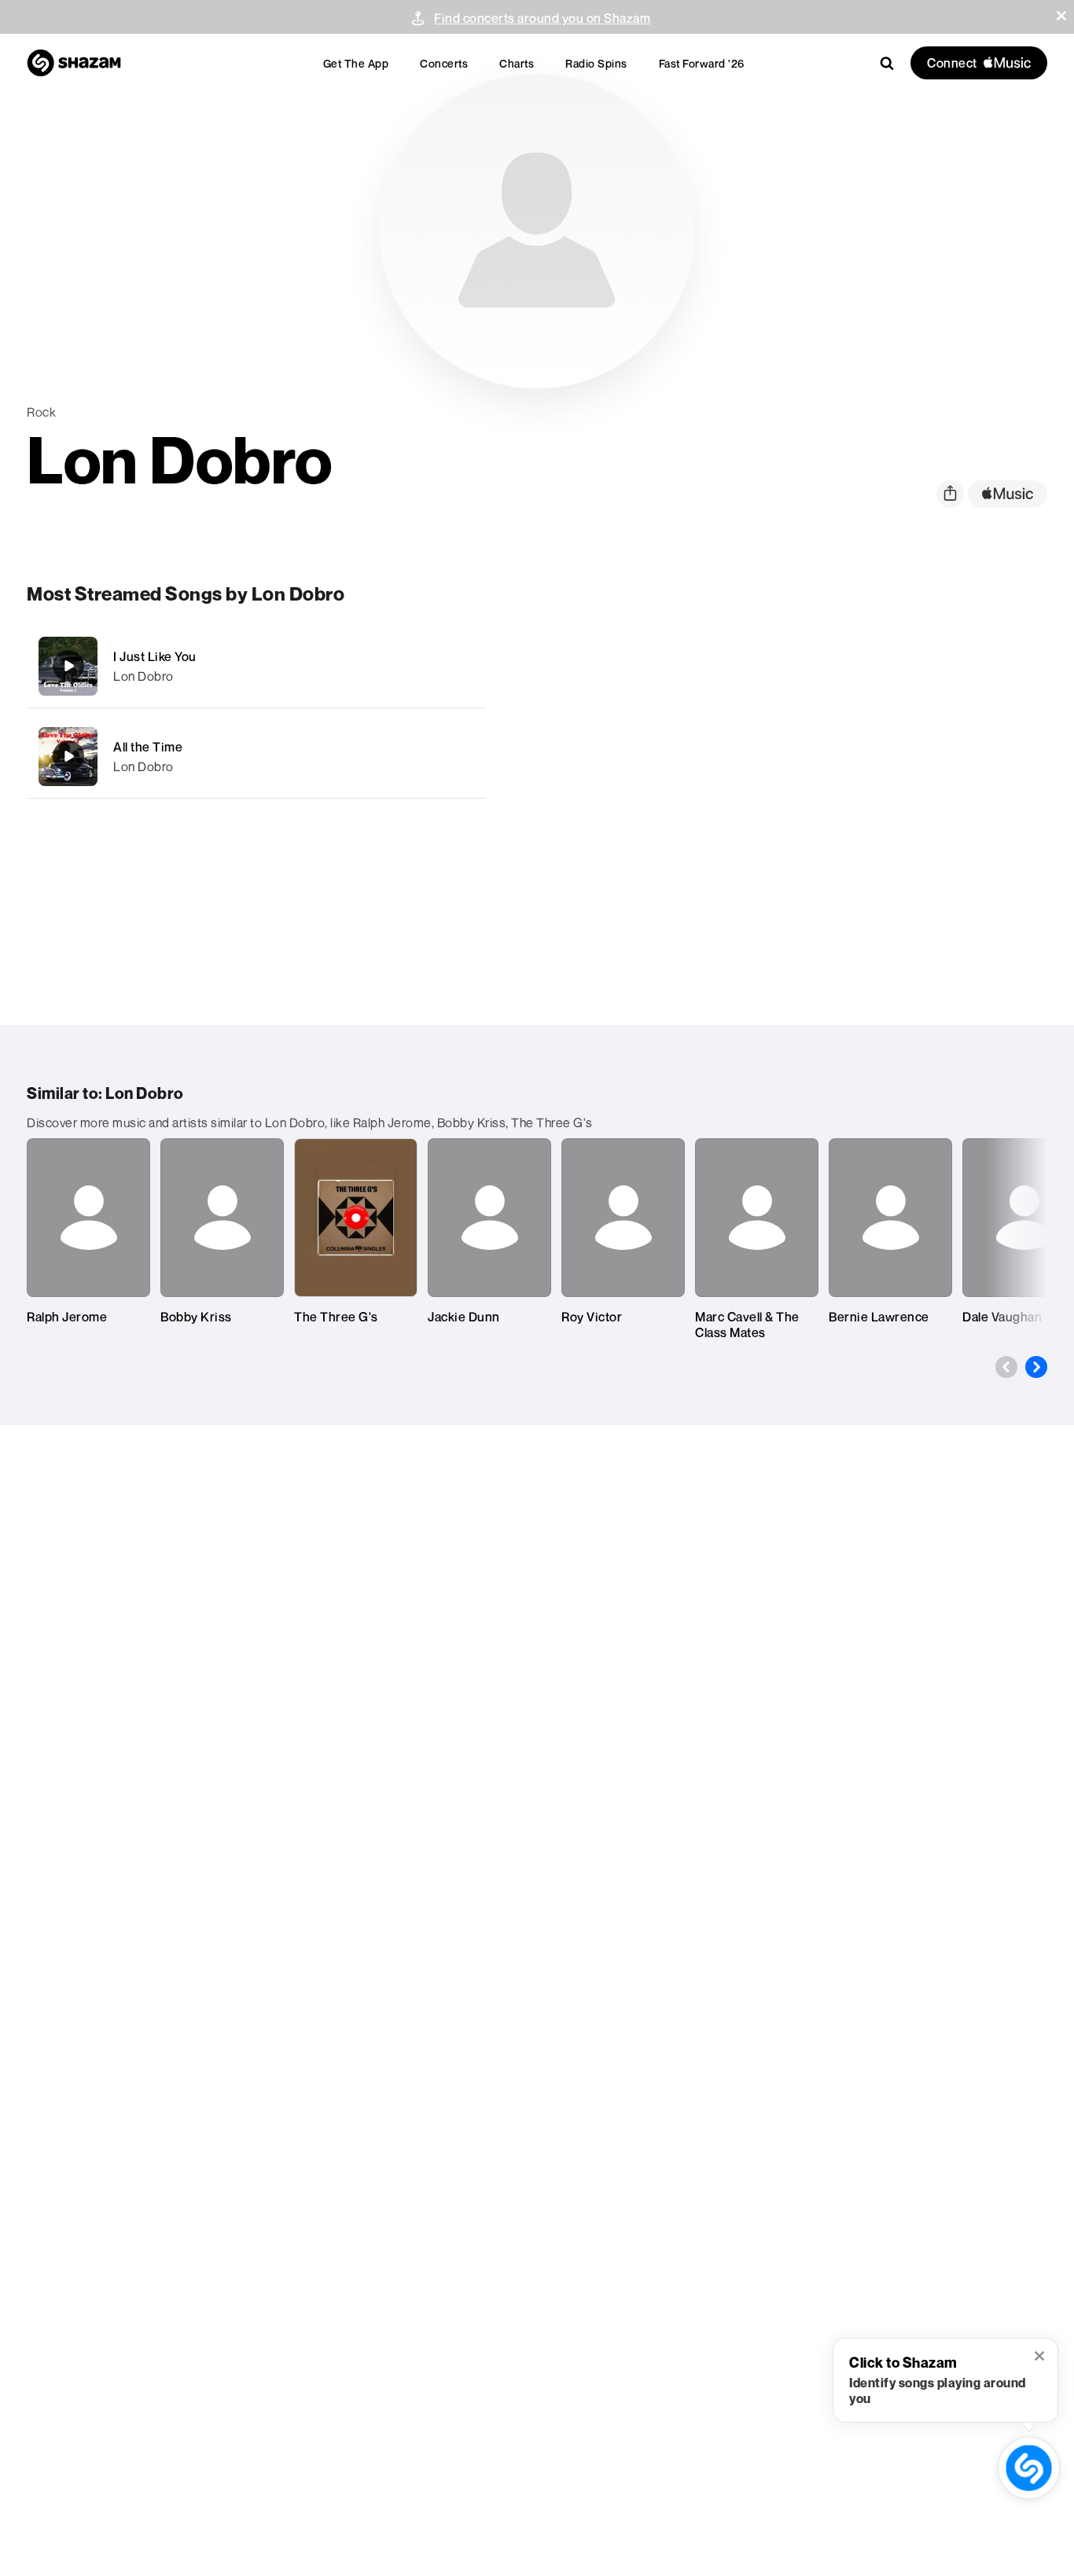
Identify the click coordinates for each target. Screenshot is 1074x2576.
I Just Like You (155, 656)
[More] (463, 666)
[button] (1061, 16)
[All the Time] (256, 757)
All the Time (148, 747)
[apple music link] (1008, 494)
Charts (517, 63)
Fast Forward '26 (702, 63)
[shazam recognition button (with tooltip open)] (1028, 2468)
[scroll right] (1036, 1367)
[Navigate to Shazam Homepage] (74, 63)
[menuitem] (356, 63)
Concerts (444, 63)
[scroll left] (1006, 1367)
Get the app (356, 63)
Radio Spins (596, 63)
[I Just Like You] (256, 666)
